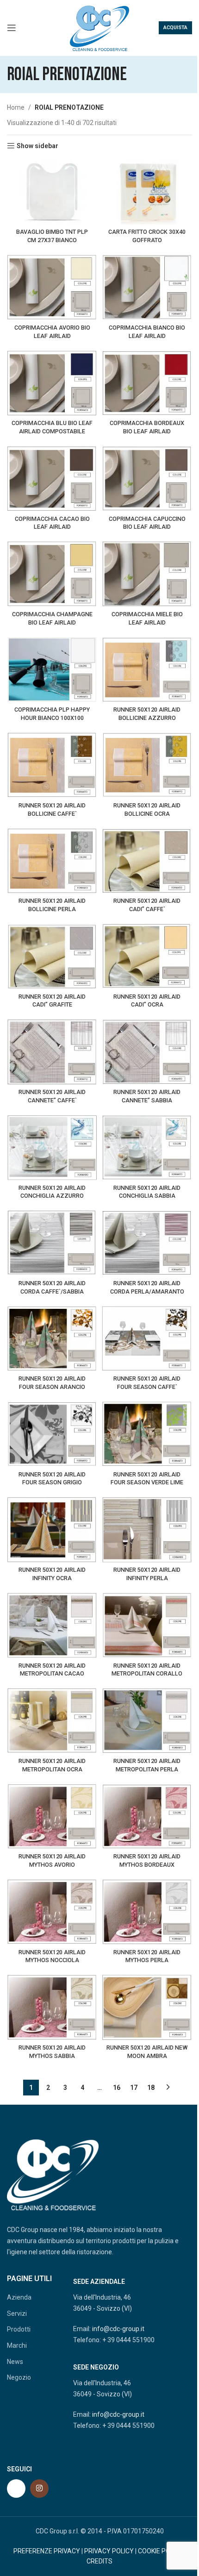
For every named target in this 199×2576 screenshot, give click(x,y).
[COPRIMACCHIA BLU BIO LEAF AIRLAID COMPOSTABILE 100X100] (52, 383)
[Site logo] (99, 27)
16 (117, 2088)
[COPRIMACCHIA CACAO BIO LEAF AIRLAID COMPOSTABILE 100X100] (52, 478)
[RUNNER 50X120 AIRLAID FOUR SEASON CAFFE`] (147, 1339)
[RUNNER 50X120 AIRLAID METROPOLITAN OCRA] (52, 1721)
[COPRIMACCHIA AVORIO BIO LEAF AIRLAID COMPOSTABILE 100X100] (52, 287)
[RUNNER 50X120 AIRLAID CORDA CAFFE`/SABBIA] (52, 1243)
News (15, 2362)
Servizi (17, 2313)
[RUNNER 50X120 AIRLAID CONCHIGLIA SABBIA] (147, 1147)
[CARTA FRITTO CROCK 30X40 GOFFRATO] (147, 192)
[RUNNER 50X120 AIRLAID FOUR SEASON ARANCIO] (52, 1339)
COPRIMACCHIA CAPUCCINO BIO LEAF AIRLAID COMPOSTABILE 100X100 (147, 527)
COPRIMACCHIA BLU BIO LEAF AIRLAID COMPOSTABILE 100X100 (52, 431)
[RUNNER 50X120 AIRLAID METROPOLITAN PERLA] (147, 1721)
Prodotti (19, 2329)
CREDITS (99, 2561)
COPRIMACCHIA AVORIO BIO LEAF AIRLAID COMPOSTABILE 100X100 (52, 336)
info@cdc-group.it (118, 2329)
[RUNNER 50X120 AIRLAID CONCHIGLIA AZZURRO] (52, 1147)
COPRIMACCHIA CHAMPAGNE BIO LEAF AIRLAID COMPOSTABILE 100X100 (52, 622)
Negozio (19, 2377)
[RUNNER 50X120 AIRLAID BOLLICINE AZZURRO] (147, 670)
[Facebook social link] (16, 2488)
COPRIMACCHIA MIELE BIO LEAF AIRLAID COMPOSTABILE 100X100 (147, 622)
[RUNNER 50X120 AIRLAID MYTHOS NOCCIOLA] (52, 1912)
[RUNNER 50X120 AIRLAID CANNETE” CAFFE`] (52, 1052)
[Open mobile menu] (12, 28)
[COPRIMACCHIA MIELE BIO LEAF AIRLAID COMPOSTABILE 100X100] (147, 574)
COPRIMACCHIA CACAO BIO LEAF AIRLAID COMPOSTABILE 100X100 (52, 527)
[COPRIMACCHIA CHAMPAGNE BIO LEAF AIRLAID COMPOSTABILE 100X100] (52, 574)
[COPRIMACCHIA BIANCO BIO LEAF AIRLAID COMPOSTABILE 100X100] (147, 287)
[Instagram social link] (39, 2488)
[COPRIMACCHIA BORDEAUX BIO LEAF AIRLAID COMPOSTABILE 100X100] (147, 383)
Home (16, 107)
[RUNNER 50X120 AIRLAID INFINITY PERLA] (147, 1529)
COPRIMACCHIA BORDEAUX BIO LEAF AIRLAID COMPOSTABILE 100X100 (147, 431)
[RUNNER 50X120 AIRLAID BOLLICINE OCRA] (147, 765)
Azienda (19, 2297)
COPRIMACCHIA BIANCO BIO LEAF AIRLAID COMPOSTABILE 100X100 (147, 336)
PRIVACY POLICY (109, 2551)
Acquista (175, 28)
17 (134, 2088)
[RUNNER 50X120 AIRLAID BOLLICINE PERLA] (52, 861)
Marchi (17, 2345)
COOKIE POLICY (161, 2551)
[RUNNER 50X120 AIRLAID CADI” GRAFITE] (52, 956)
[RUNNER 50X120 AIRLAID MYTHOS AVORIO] (52, 1816)
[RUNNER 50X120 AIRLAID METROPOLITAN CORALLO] (147, 1625)
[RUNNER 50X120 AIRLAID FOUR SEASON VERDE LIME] (147, 1434)
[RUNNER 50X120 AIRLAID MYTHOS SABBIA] (52, 2007)
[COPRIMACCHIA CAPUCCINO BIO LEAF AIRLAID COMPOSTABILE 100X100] (147, 478)
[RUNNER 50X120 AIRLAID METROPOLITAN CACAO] (52, 1625)
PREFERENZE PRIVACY (47, 2551)
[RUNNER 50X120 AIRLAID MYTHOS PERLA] (147, 1912)
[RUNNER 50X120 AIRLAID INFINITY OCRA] (52, 1529)
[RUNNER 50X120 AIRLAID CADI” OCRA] (147, 956)
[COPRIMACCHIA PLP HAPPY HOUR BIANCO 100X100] (52, 670)
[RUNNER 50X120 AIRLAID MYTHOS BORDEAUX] (147, 1816)
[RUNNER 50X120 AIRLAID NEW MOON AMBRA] (147, 2007)
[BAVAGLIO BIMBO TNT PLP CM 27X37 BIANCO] (52, 192)
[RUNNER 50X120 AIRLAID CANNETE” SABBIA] (147, 1052)
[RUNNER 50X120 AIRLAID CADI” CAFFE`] (147, 861)
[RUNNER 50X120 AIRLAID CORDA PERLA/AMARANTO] (147, 1243)
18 (151, 2088)
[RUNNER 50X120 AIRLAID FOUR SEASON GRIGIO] (52, 1434)
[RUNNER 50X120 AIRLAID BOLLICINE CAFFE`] (52, 765)
